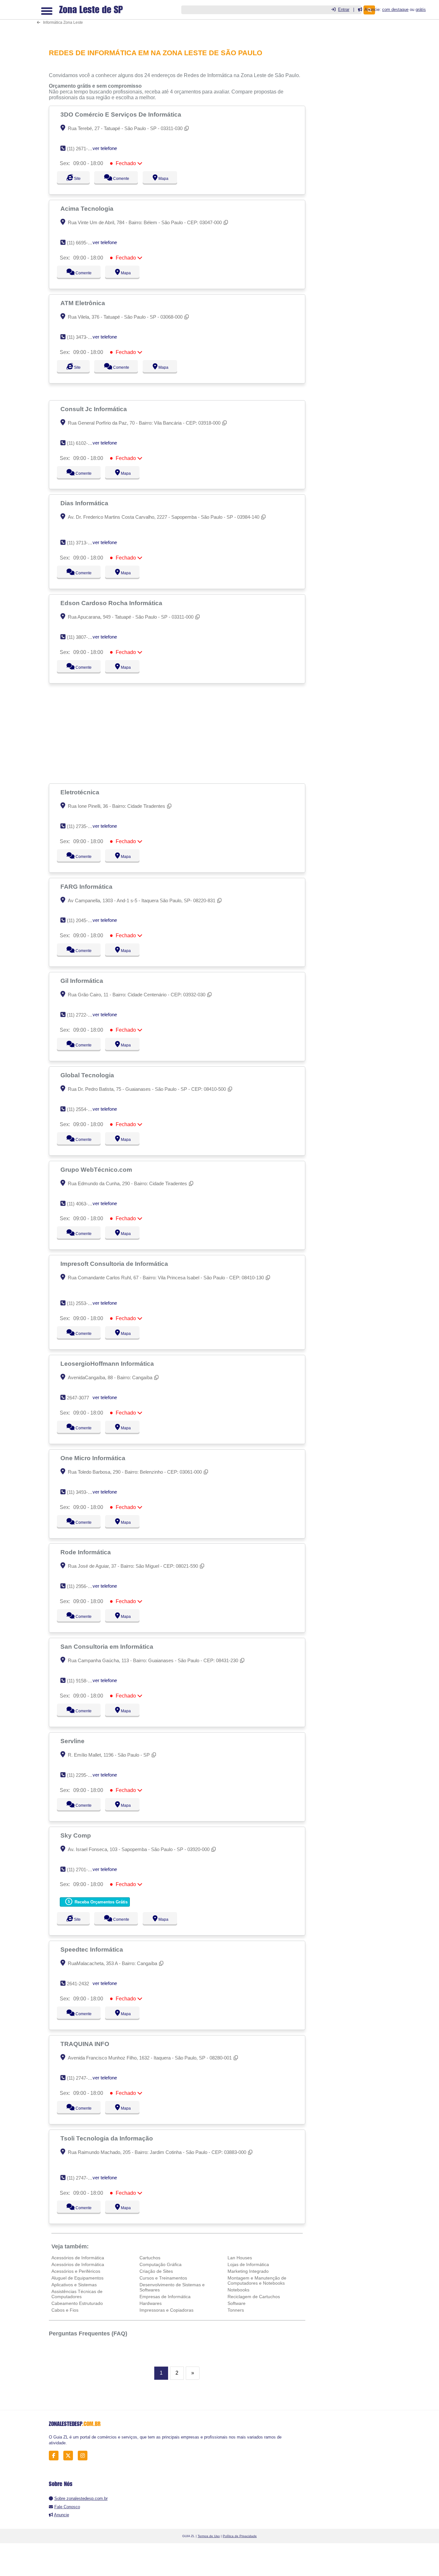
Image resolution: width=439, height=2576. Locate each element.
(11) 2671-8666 (82, 149)
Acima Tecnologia (88, 208)
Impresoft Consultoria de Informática (115, 1264)
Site (76, 179)
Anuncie (62, 2515)
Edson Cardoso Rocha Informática (112, 603)
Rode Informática (86, 1552)
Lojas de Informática (248, 2264)
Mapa (169, 179)
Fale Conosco (67, 2507)
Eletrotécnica (81, 792)
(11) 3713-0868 (82, 543)
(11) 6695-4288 (82, 243)
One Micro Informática (94, 1458)
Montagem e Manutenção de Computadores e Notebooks (257, 2280)
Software (237, 2303)
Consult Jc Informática (94, 409)
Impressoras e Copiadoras (166, 2310)
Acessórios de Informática (78, 2258)
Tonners (236, 2310)
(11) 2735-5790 (82, 826)
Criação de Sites (156, 2271)
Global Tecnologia (88, 1075)
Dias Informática (85, 503)
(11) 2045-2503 (82, 920)
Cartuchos (150, 2258)
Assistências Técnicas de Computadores (77, 2294)
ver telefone (105, 148)
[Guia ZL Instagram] (84, 2456)
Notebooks (238, 2290)
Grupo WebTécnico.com (97, 1169)
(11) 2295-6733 (82, 1775)
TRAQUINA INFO (86, 2044)
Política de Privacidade (240, 2536)
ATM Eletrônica (84, 303)
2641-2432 (78, 1984)
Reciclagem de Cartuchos (254, 2297)
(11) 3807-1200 (82, 637)
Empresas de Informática (165, 2297)
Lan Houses (240, 2258)
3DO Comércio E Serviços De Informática (122, 114)
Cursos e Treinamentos (163, 2278)
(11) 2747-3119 (82, 2078)
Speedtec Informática (93, 1949)
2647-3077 (78, 1398)
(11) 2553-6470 (82, 1303)
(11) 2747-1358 (82, 2178)
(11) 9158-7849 (82, 1681)
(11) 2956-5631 (82, 1586)
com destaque (395, 9)
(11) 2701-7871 (82, 1870)
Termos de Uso (209, 2536)
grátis (421, 9)
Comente (124, 179)
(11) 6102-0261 (82, 443)
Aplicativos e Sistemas (74, 2285)
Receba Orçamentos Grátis (100, 1902)
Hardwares (151, 2303)
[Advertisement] (179, 20)
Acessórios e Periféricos (76, 2271)
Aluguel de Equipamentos (77, 2278)
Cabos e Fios (65, 2310)
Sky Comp (76, 1835)
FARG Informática (87, 887)
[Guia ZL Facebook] (55, 2456)
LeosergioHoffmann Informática (108, 1363)
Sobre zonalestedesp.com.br (81, 2498)
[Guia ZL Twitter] (70, 2456)
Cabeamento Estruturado (77, 2303)
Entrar (344, 9)
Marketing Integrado (248, 2271)
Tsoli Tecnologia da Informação (108, 2138)
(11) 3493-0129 (82, 1492)
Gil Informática (83, 981)
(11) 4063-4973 (82, 1204)
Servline (73, 1741)
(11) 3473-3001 (82, 337)
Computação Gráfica (161, 2264)
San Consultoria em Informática (108, 1646)
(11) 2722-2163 (82, 1015)
